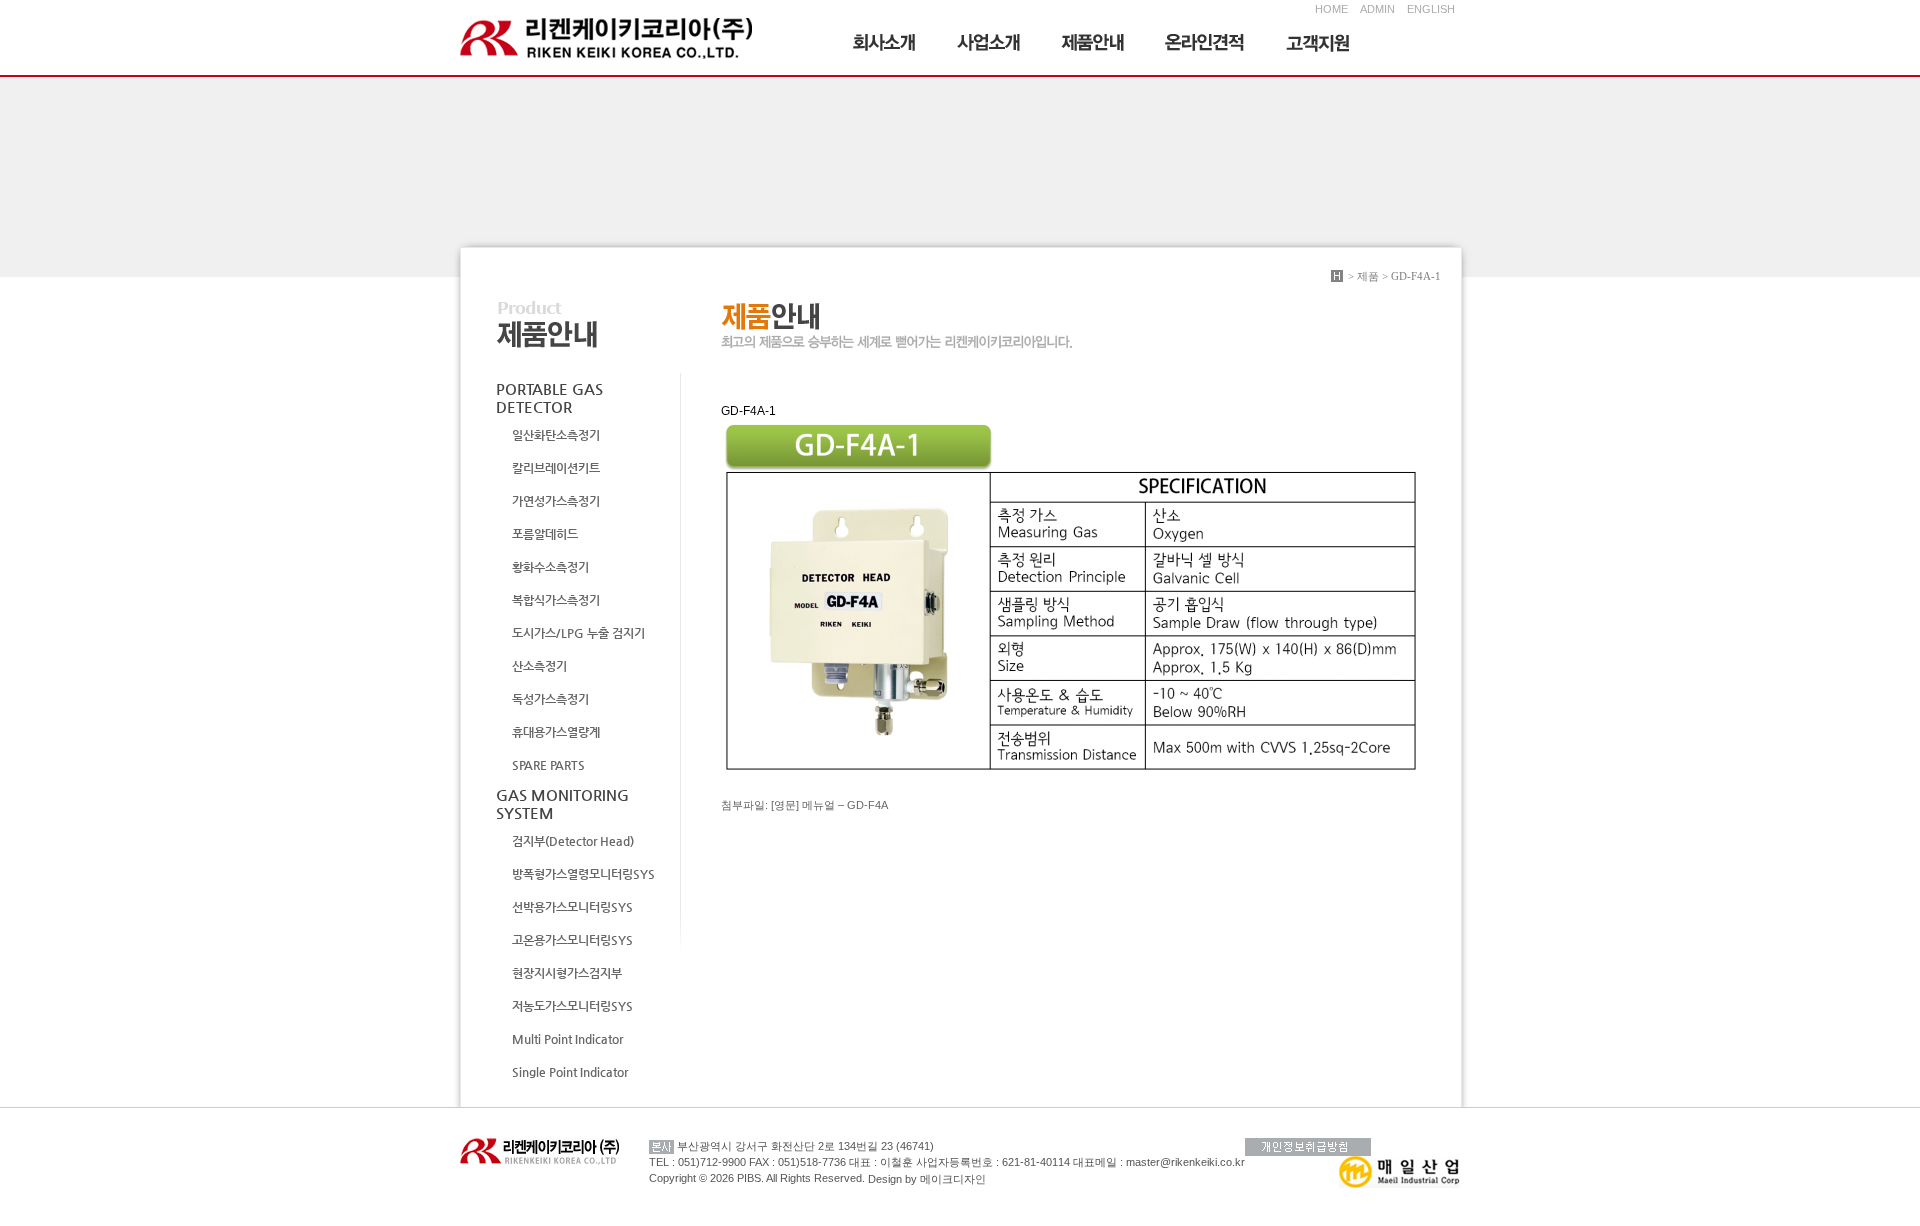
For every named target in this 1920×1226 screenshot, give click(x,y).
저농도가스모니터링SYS (572, 1006)
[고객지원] (1318, 45)
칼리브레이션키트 (556, 468)
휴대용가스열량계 (556, 732)
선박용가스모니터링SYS (572, 907)
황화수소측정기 (550, 567)
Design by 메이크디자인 (927, 1179)
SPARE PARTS (548, 765)
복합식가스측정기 (556, 600)
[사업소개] (989, 45)
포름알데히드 (545, 534)
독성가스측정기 (550, 699)
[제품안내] (1093, 45)
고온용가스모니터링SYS (572, 940)
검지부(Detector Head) (573, 841)
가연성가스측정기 (556, 501)
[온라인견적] (1205, 45)
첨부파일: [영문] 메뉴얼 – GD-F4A (804, 805)
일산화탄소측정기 (556, 435)
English (1427, 9)
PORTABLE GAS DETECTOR (549, 397)
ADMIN (1377, 9)
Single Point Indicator (570, 1072)
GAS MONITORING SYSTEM (562, 803)
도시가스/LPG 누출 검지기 (578, 633)
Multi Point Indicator (567, 1039)
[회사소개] (885, 45)
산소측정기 (539, 666)
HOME (1331, 9)
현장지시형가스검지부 (567, 973)
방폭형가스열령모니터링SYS (583, 874)
